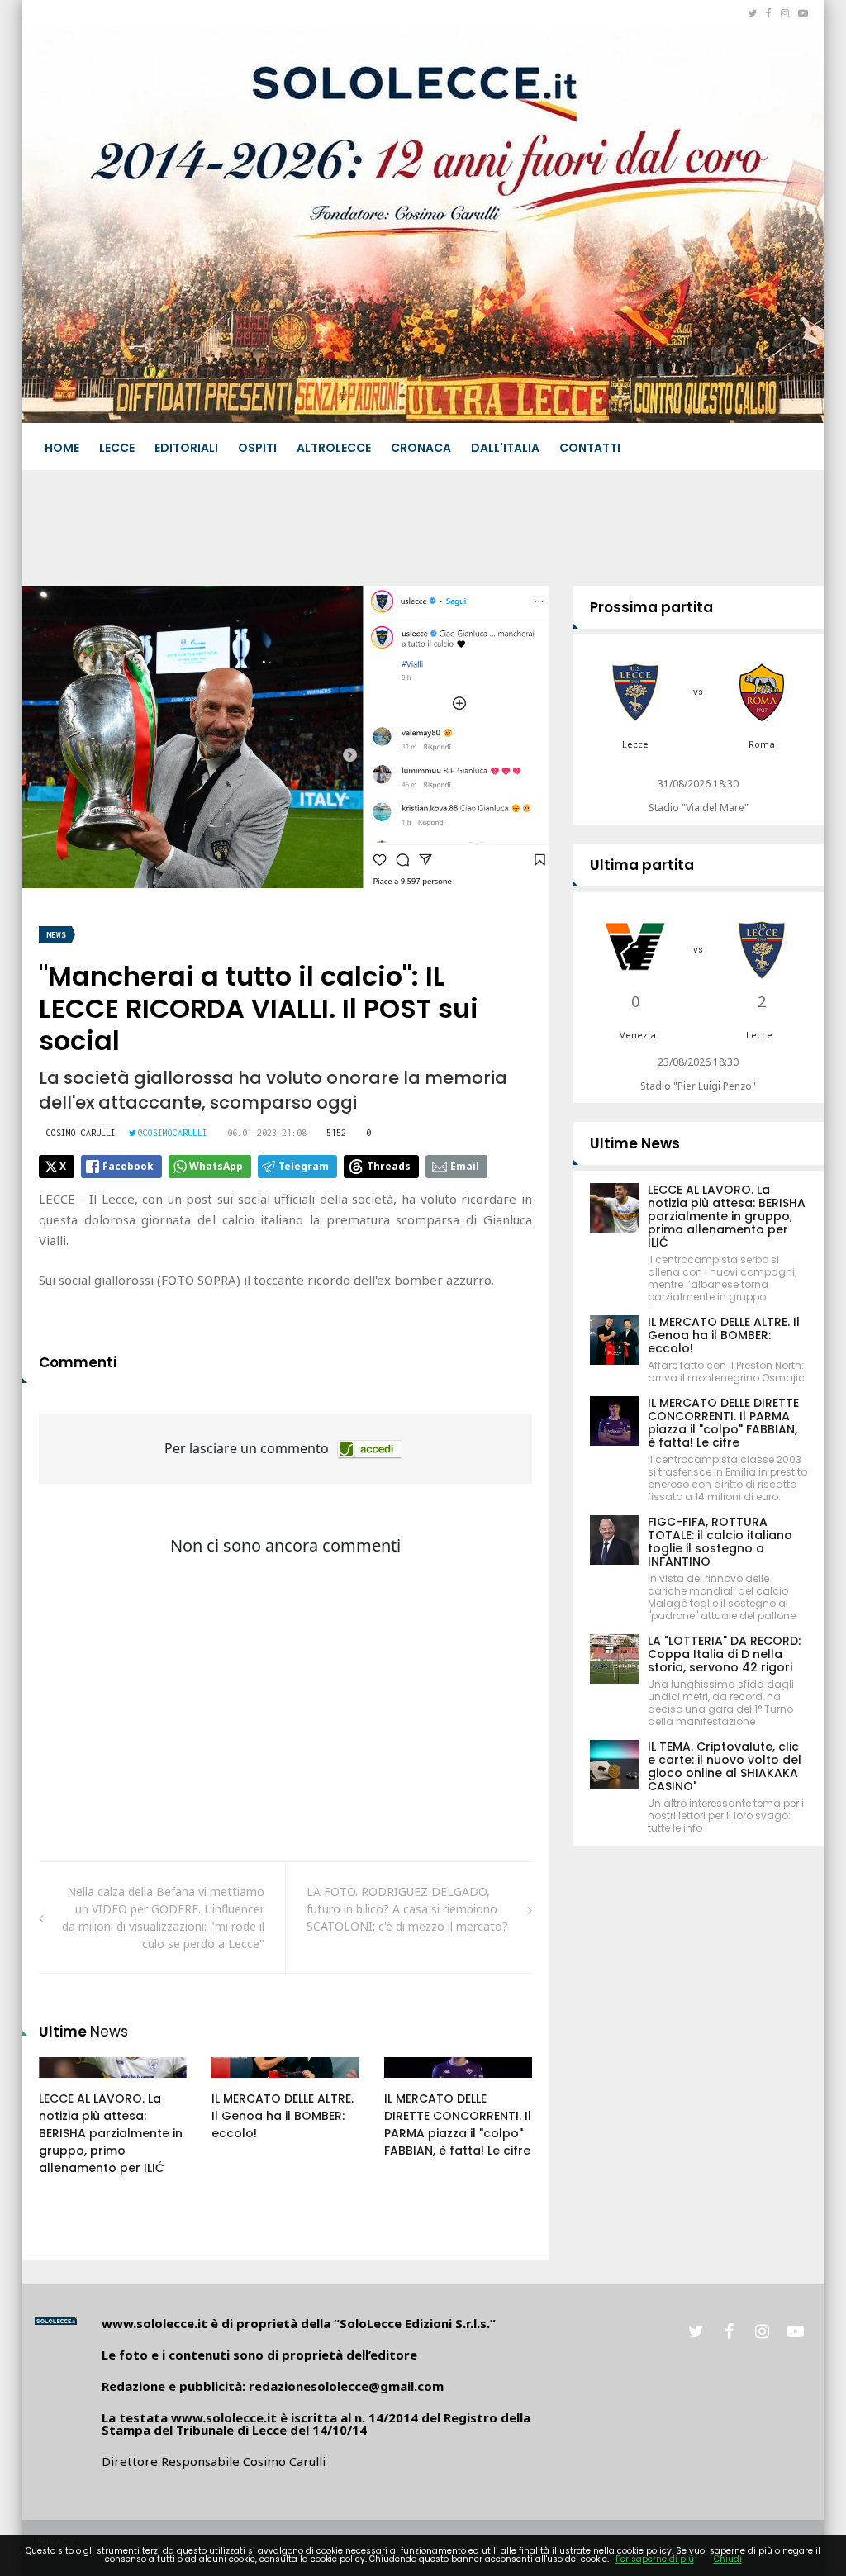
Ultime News (635, 1143)
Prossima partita (651, 607)
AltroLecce (334, 448)
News (56, 935)
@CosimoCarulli (173, 1133)
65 (64, 2084)
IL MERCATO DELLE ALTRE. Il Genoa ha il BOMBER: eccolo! (283, 2116)
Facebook (128, 1166)
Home (62, 448)
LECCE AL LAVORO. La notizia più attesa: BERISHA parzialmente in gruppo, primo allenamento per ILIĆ (111, 2133)
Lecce (117, 448)
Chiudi (728, 2559)
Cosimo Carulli (81, 1133)
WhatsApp (216, 1166)
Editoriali (186, 448)
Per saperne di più (655, 2559)
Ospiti (257, 448)
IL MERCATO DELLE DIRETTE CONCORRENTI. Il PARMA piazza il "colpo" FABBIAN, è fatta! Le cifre (458, 2124)
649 (240, 2084)
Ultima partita (642, 865)
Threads (389, 1166)
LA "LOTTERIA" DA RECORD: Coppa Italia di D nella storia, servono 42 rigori (724, 1654)
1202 (415, 2084)
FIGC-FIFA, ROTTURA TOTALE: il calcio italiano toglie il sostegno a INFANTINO (720, 1542)
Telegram (304, 1166)
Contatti (590, 448)
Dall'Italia (505, 448)
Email (465, 1166)
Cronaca (421, 448)
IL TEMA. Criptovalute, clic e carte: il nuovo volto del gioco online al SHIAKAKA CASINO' (725, 1766)
